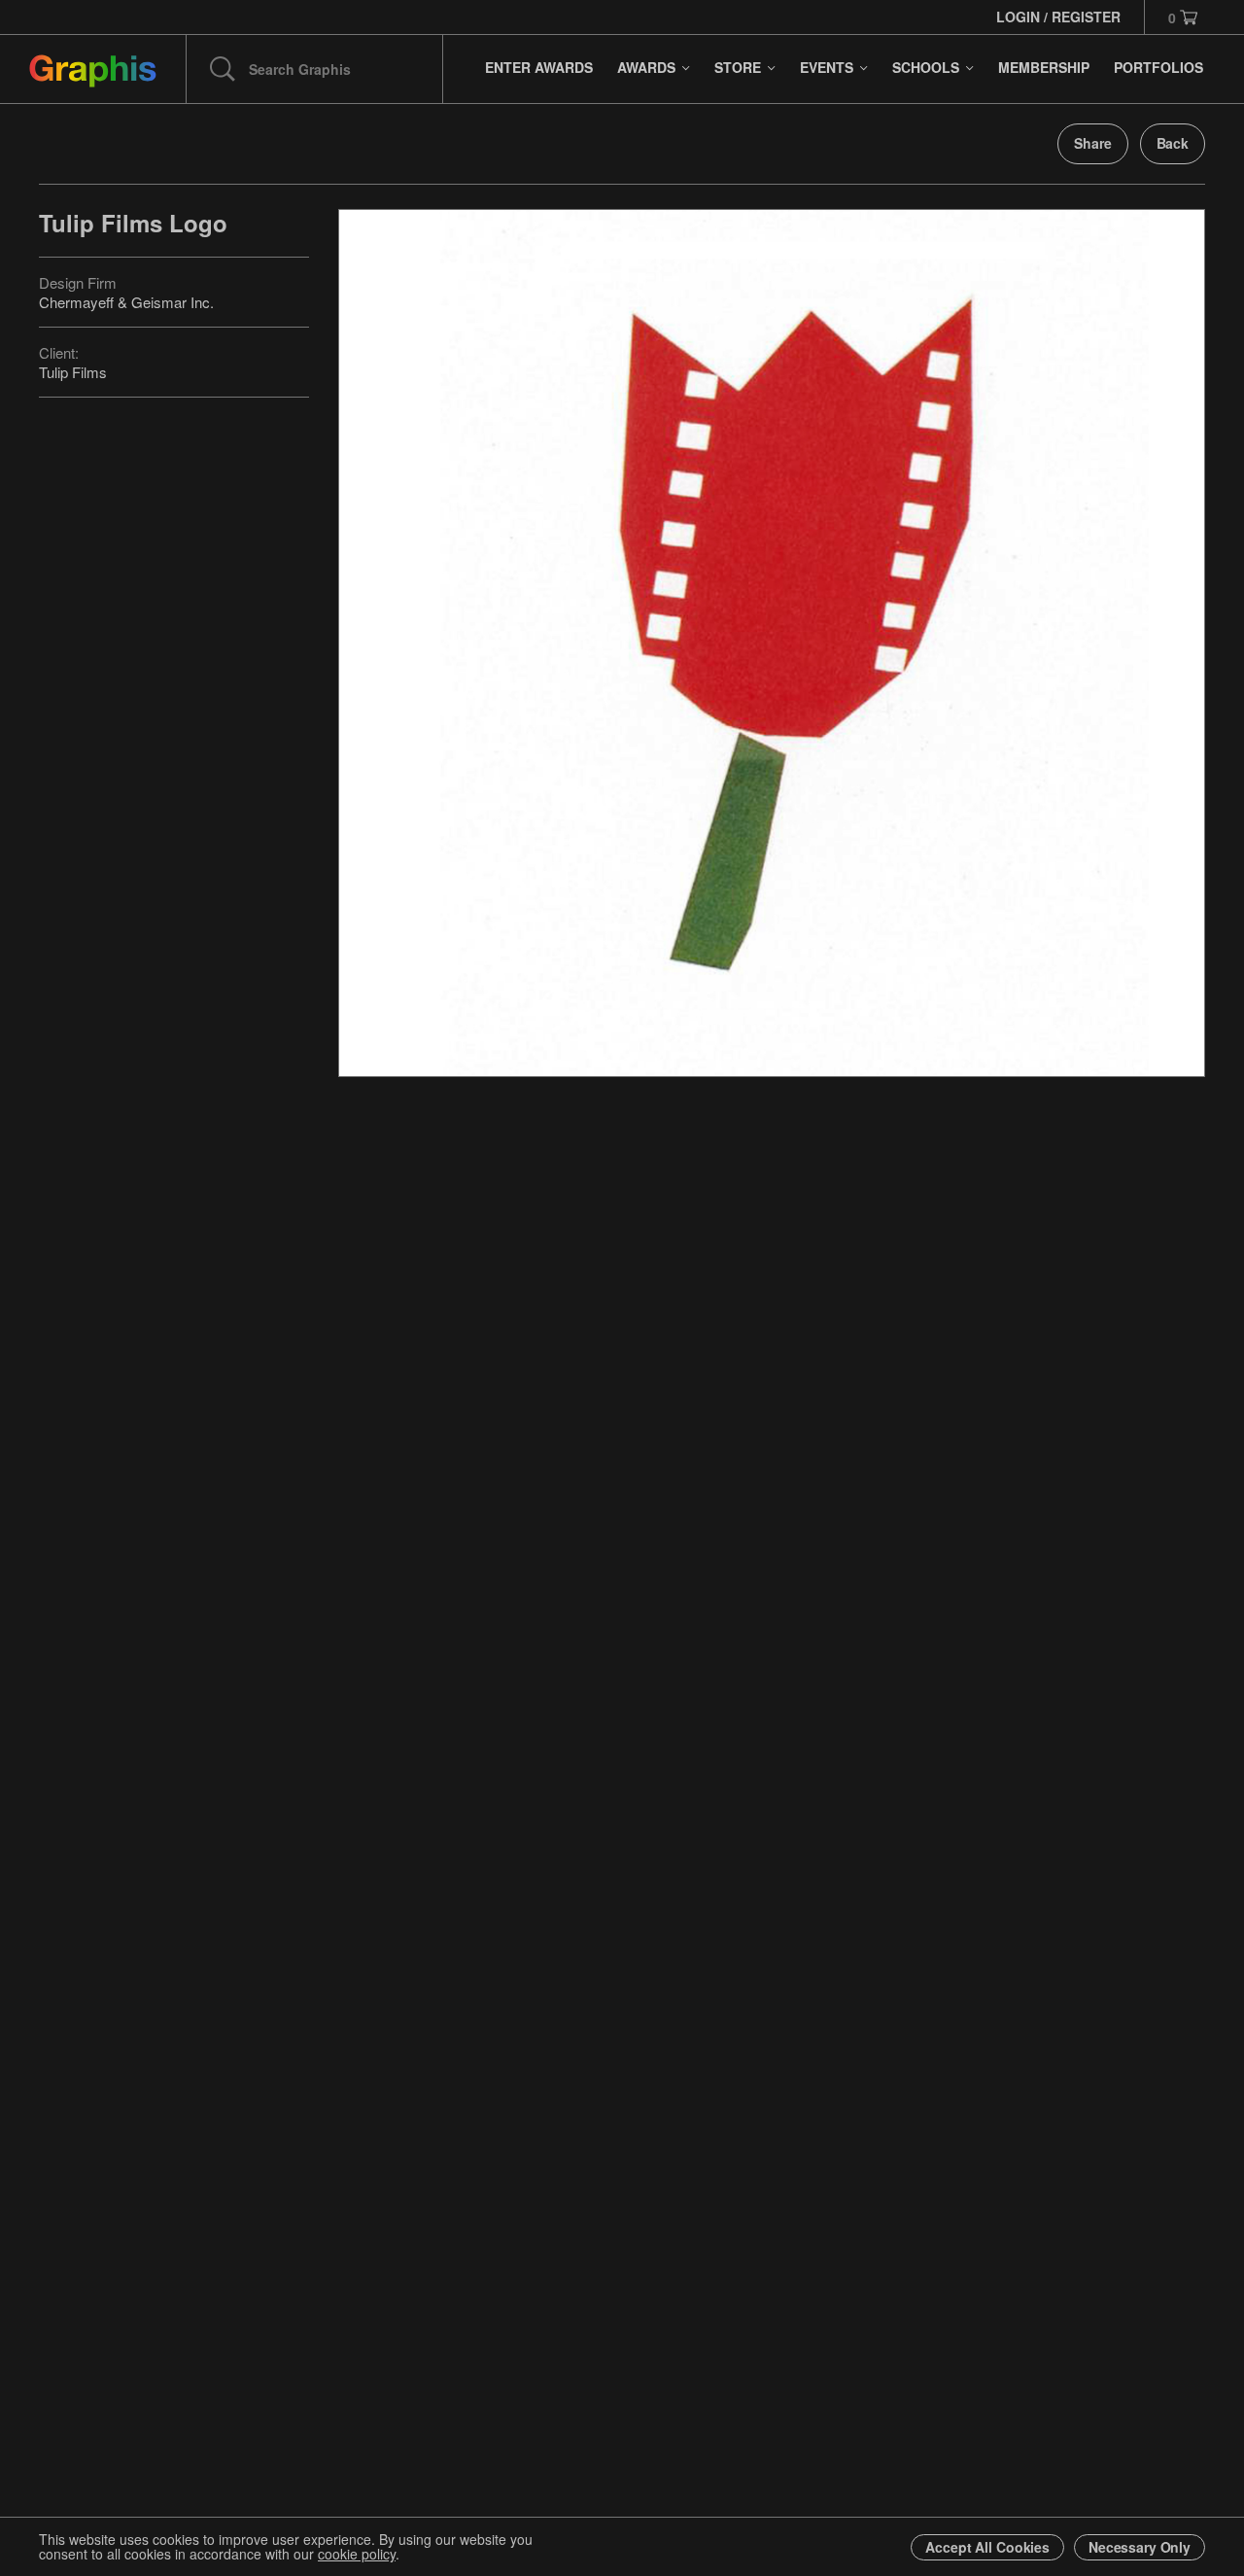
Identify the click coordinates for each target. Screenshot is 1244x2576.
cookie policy (357, 2554)
